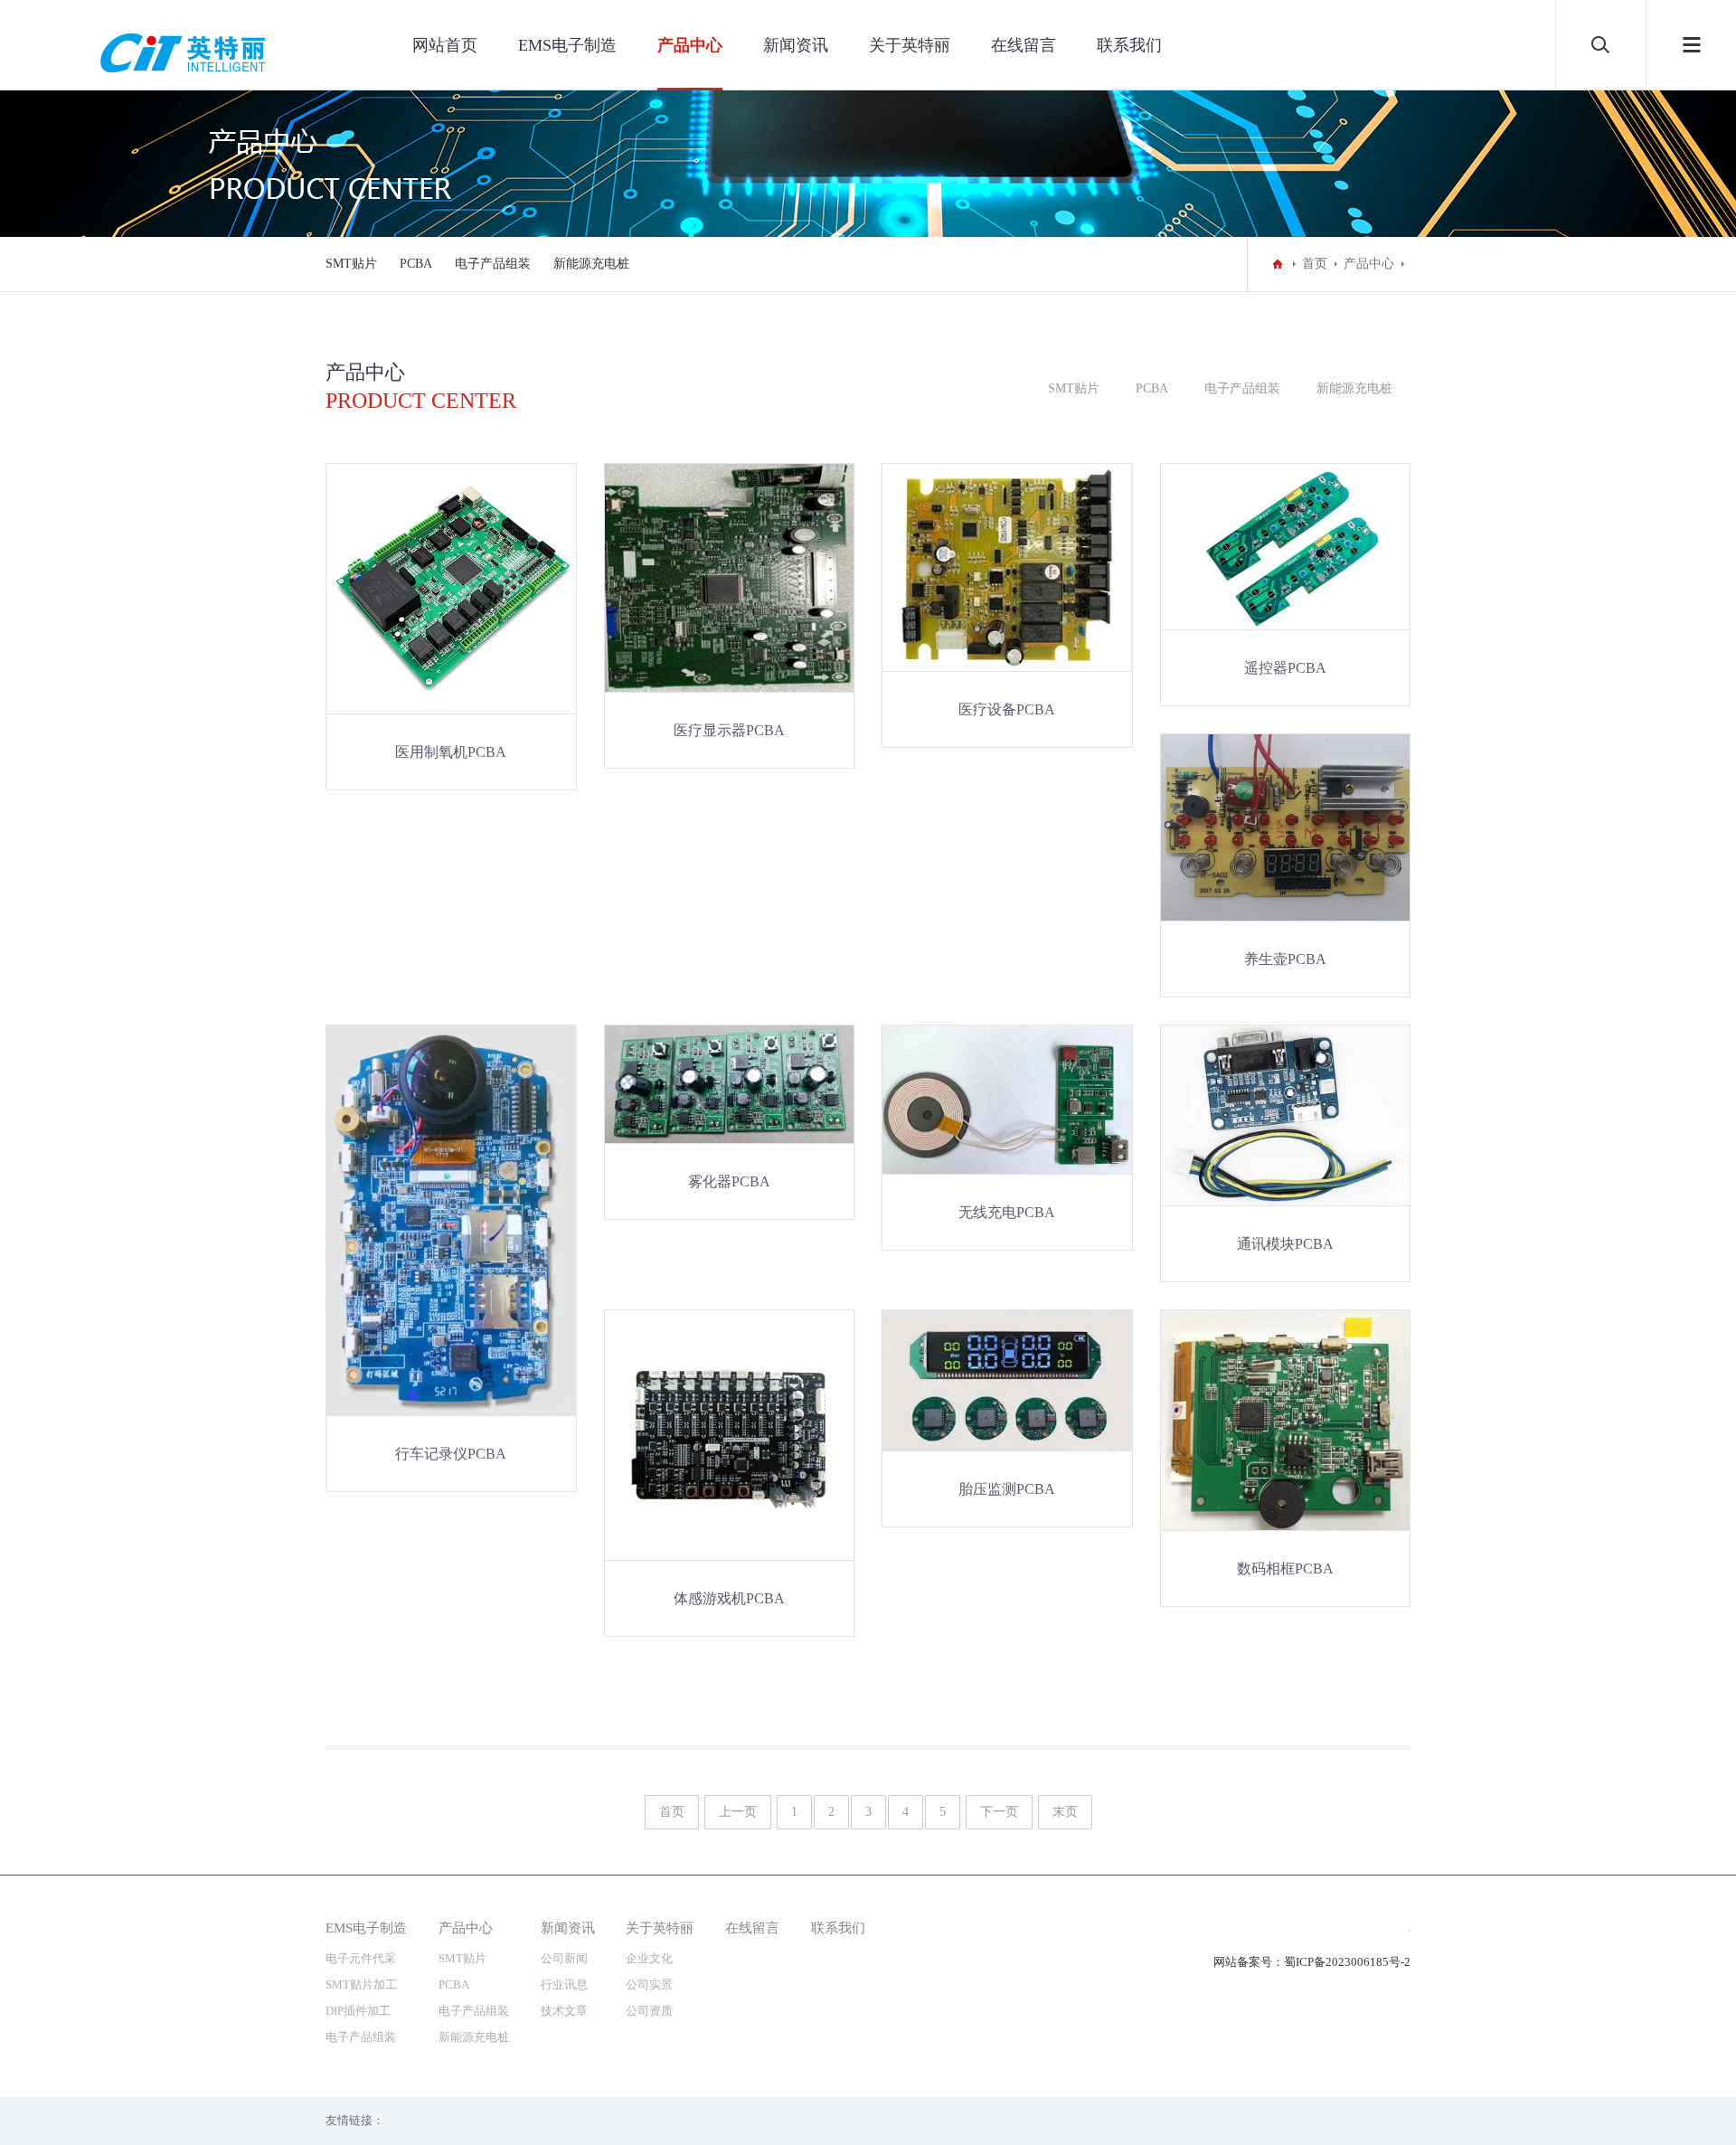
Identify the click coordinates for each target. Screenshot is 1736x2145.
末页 (1065, 1812)
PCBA (416, 264)
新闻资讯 (796, 45)
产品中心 (690, 45)
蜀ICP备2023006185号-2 (1347, 1962)
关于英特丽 (910, 45)
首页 (1315, 264)
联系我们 (1129, 45)
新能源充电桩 (591, 264)
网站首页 (445, 45)
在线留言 (1024, 45)
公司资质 (649, 2011)
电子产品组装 (493, 264)
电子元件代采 (361, 1958)
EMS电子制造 (567, 45)
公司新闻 (564, 1958)
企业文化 (649, 1958)
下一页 (999, 1812)
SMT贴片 (351, 264)
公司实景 (649, 1984)
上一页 (738, 1812)
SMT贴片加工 (361, 1984)
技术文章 (564, 2011)
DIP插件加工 (358, 2011)
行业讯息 (564, 1984)
